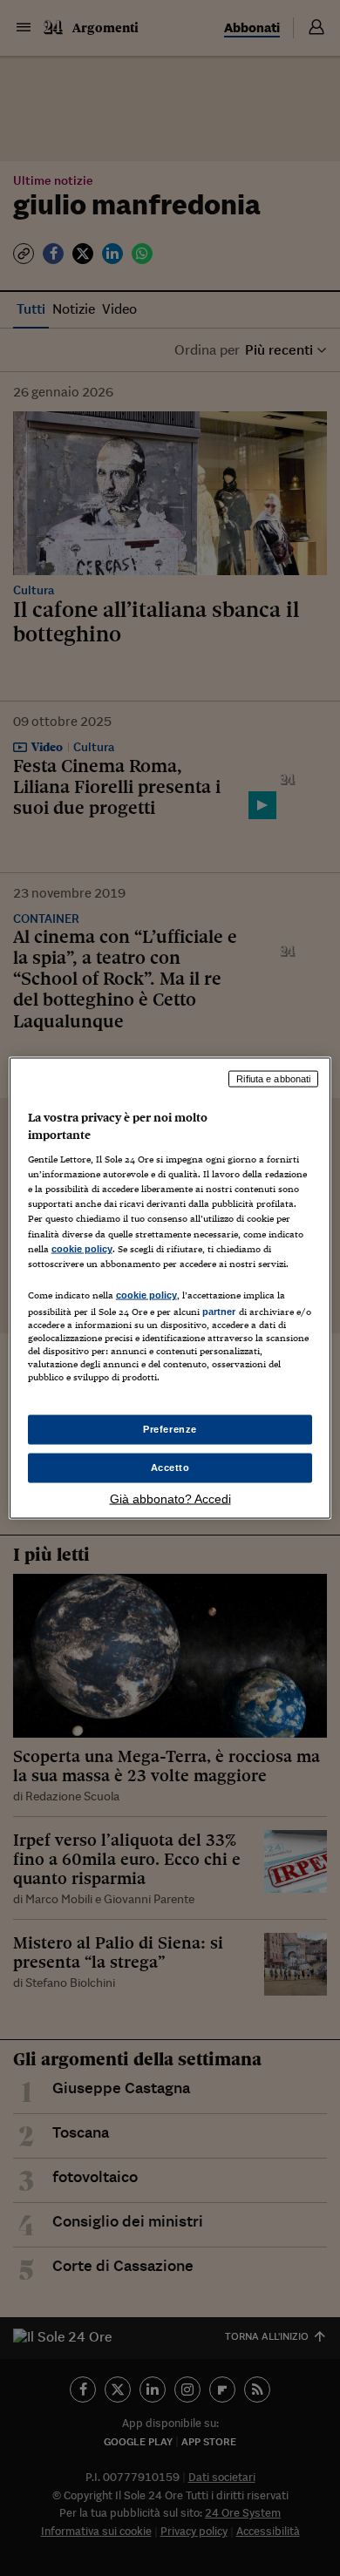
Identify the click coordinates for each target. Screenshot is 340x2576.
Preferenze (170, 1429)
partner (219, 1311)
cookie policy (82, 1248)
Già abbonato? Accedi (170, 1498)
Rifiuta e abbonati (273, 1079)
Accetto (170, 1468)
